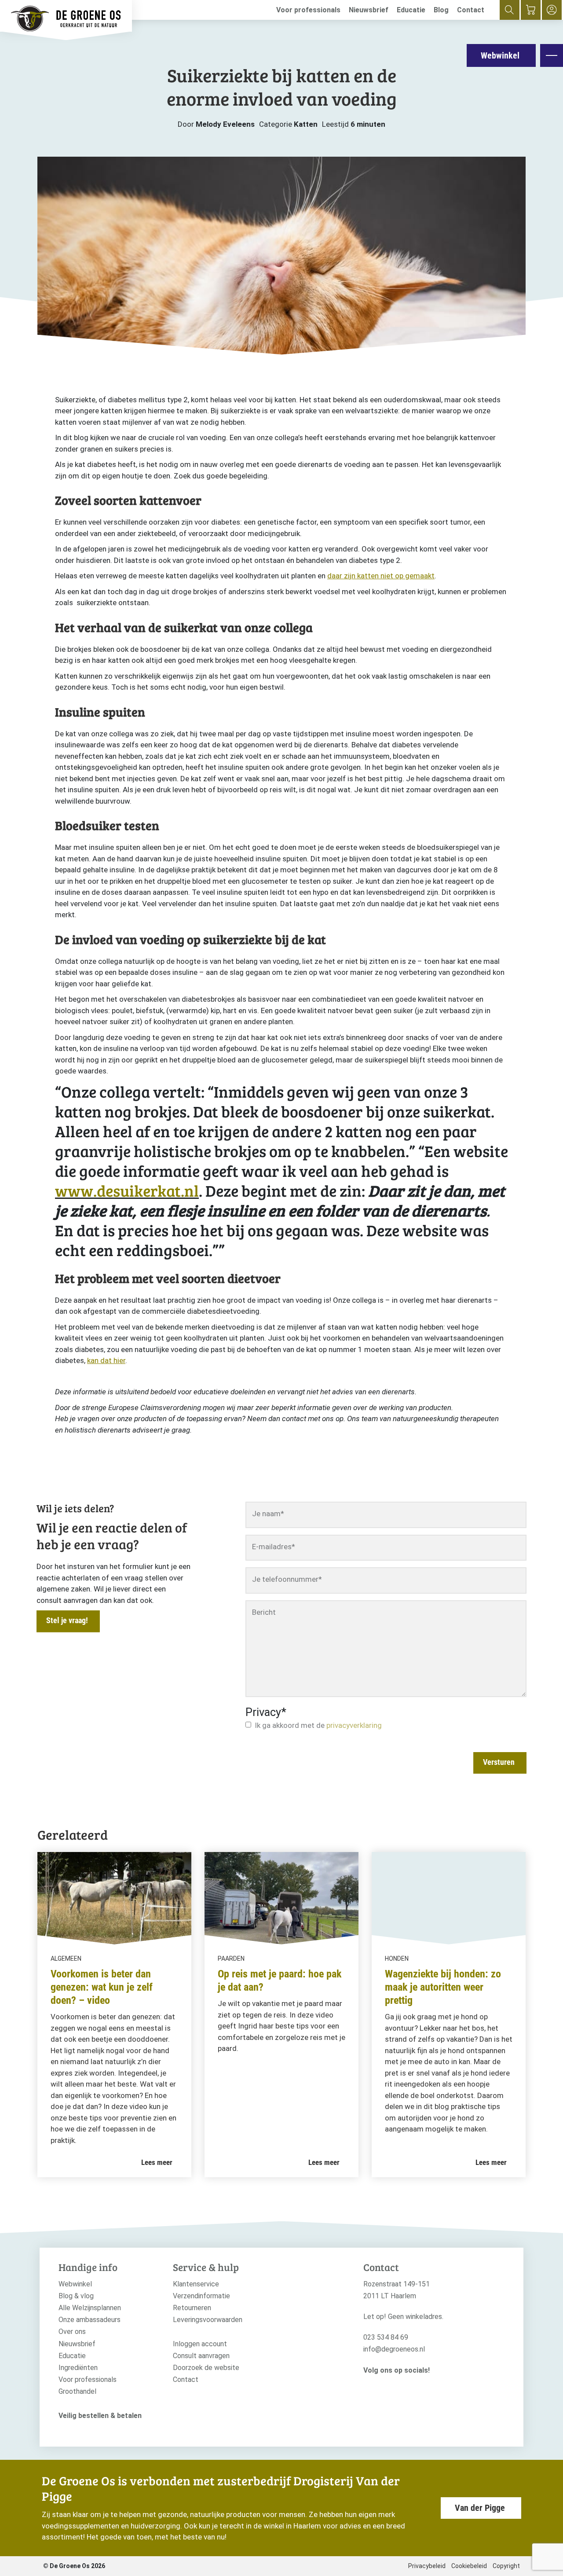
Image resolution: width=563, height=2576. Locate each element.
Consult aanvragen (201, 2356)
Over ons (72, 2332)
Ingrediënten (78, 2368)
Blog (441, 10)
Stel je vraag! (67, 1620)
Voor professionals (308, 10)
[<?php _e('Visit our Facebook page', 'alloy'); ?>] (382, 2385)
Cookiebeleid (469, 2566)
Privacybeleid (427, 2566)
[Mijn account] (552, 10)
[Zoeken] (510, 10)
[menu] (552, 55)
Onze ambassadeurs (90, 2320)
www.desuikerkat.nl (127, 1190)
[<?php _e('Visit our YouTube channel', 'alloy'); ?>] (395, 2385)
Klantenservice (196, 2284)
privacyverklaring (354, 1725)
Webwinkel (500, 55)
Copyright (506, 2566)
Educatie (411, 10)
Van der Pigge (480, 2508)
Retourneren (192, 2308)
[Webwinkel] (531, 10)
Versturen (499, 1762)
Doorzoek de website (206, 2368)
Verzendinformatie (201, 2296)
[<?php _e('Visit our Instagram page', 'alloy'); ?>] (368, 2385)
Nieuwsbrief (369, 10)
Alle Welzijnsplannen (90, 2308)
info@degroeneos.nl (394, 2349)
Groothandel (77, 2391)
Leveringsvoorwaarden (208, 2320)
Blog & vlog (76, 2296)
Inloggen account (200, 2344)
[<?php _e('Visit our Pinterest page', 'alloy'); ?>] (408, 2385)
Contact (471, 10)
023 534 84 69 (386, 2337)
